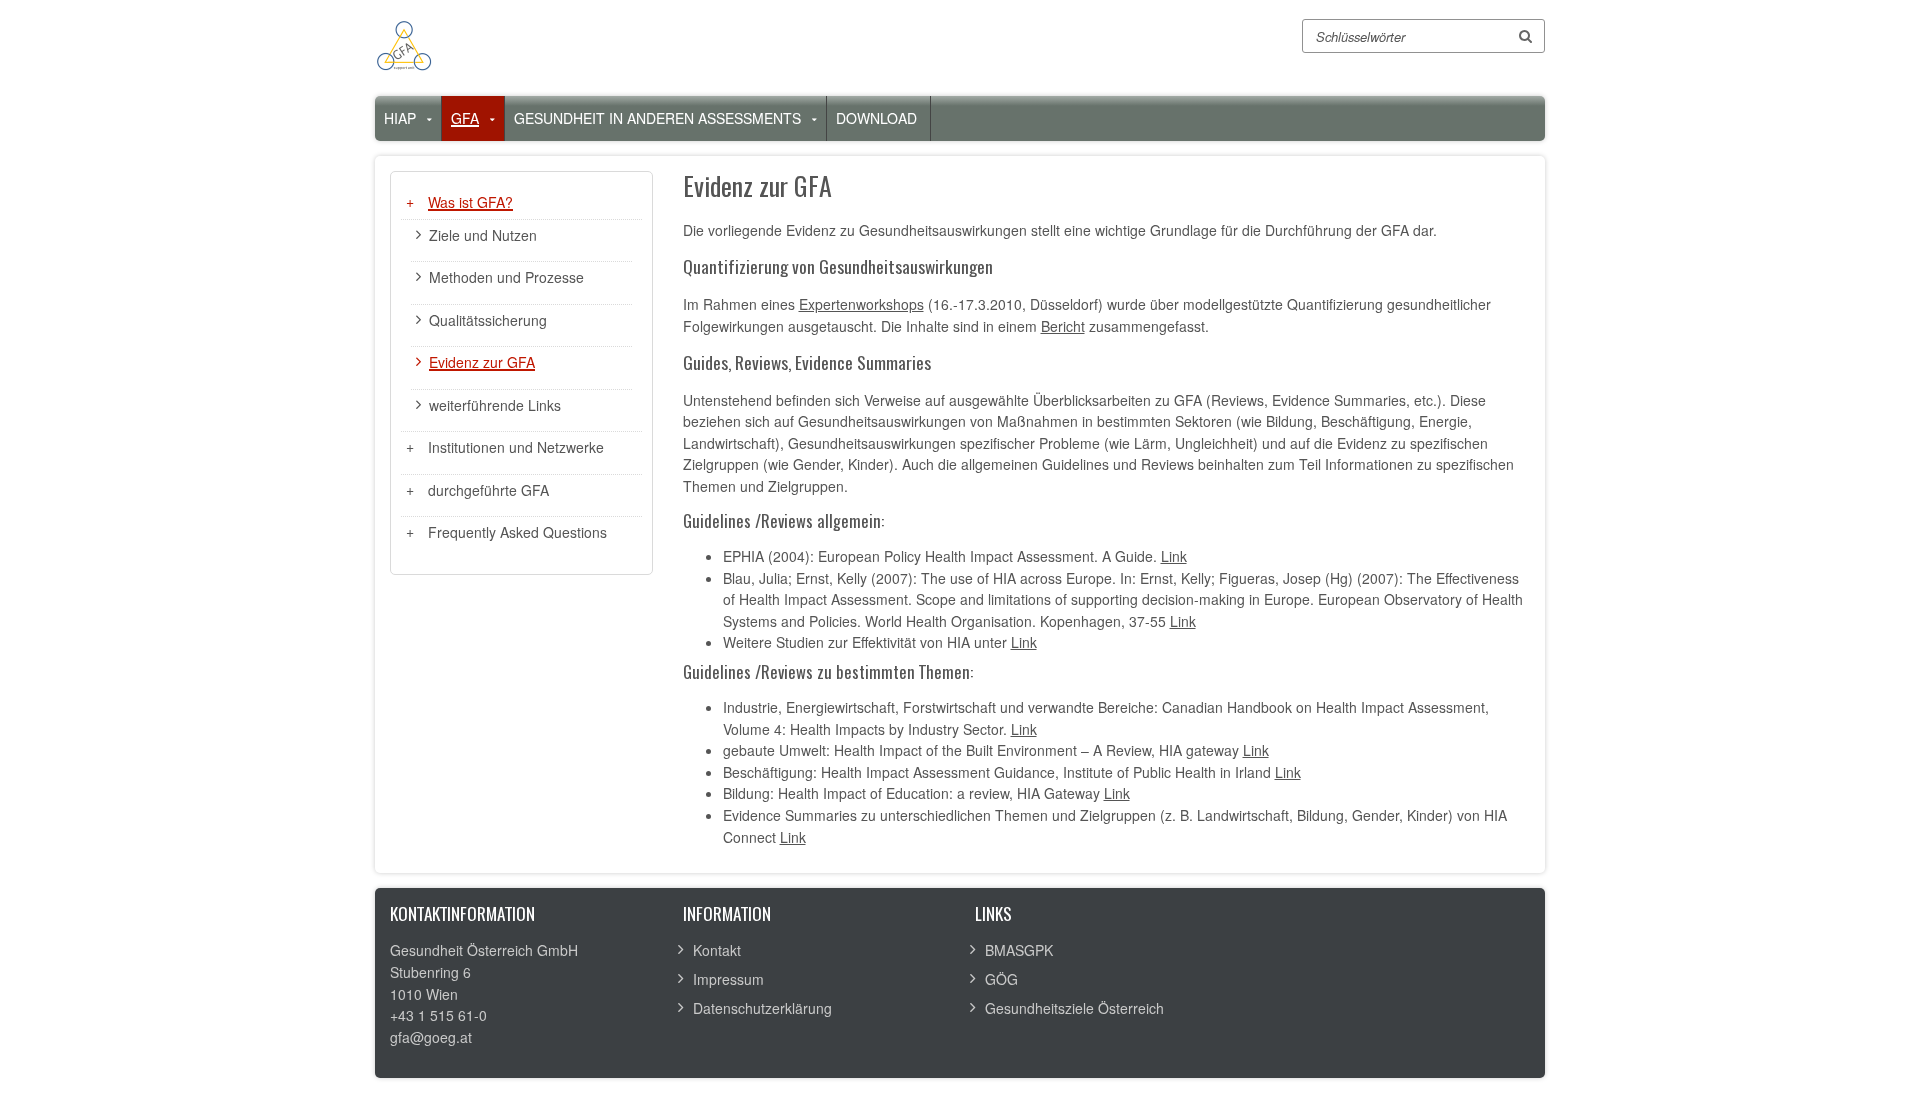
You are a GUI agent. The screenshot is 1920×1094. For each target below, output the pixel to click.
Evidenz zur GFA (482, 362)
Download (876, 118)
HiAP (400, 118)
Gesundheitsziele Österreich (1074, 1008)
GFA (465, 118)
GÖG (1001, 979)
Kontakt (717, 950)
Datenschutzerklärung (762, 1008)
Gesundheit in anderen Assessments (657, 118)
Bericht (1063, 326)
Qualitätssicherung (488, 320)
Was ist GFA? (470, 202)
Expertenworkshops (861, 304)
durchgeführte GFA (488, 490)
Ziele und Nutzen (483, 235)
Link (1174, 556)
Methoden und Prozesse (506, 277)
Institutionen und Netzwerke (516, 447)
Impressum (728, 979)
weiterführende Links (495, 405)
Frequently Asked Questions (517, 532)
